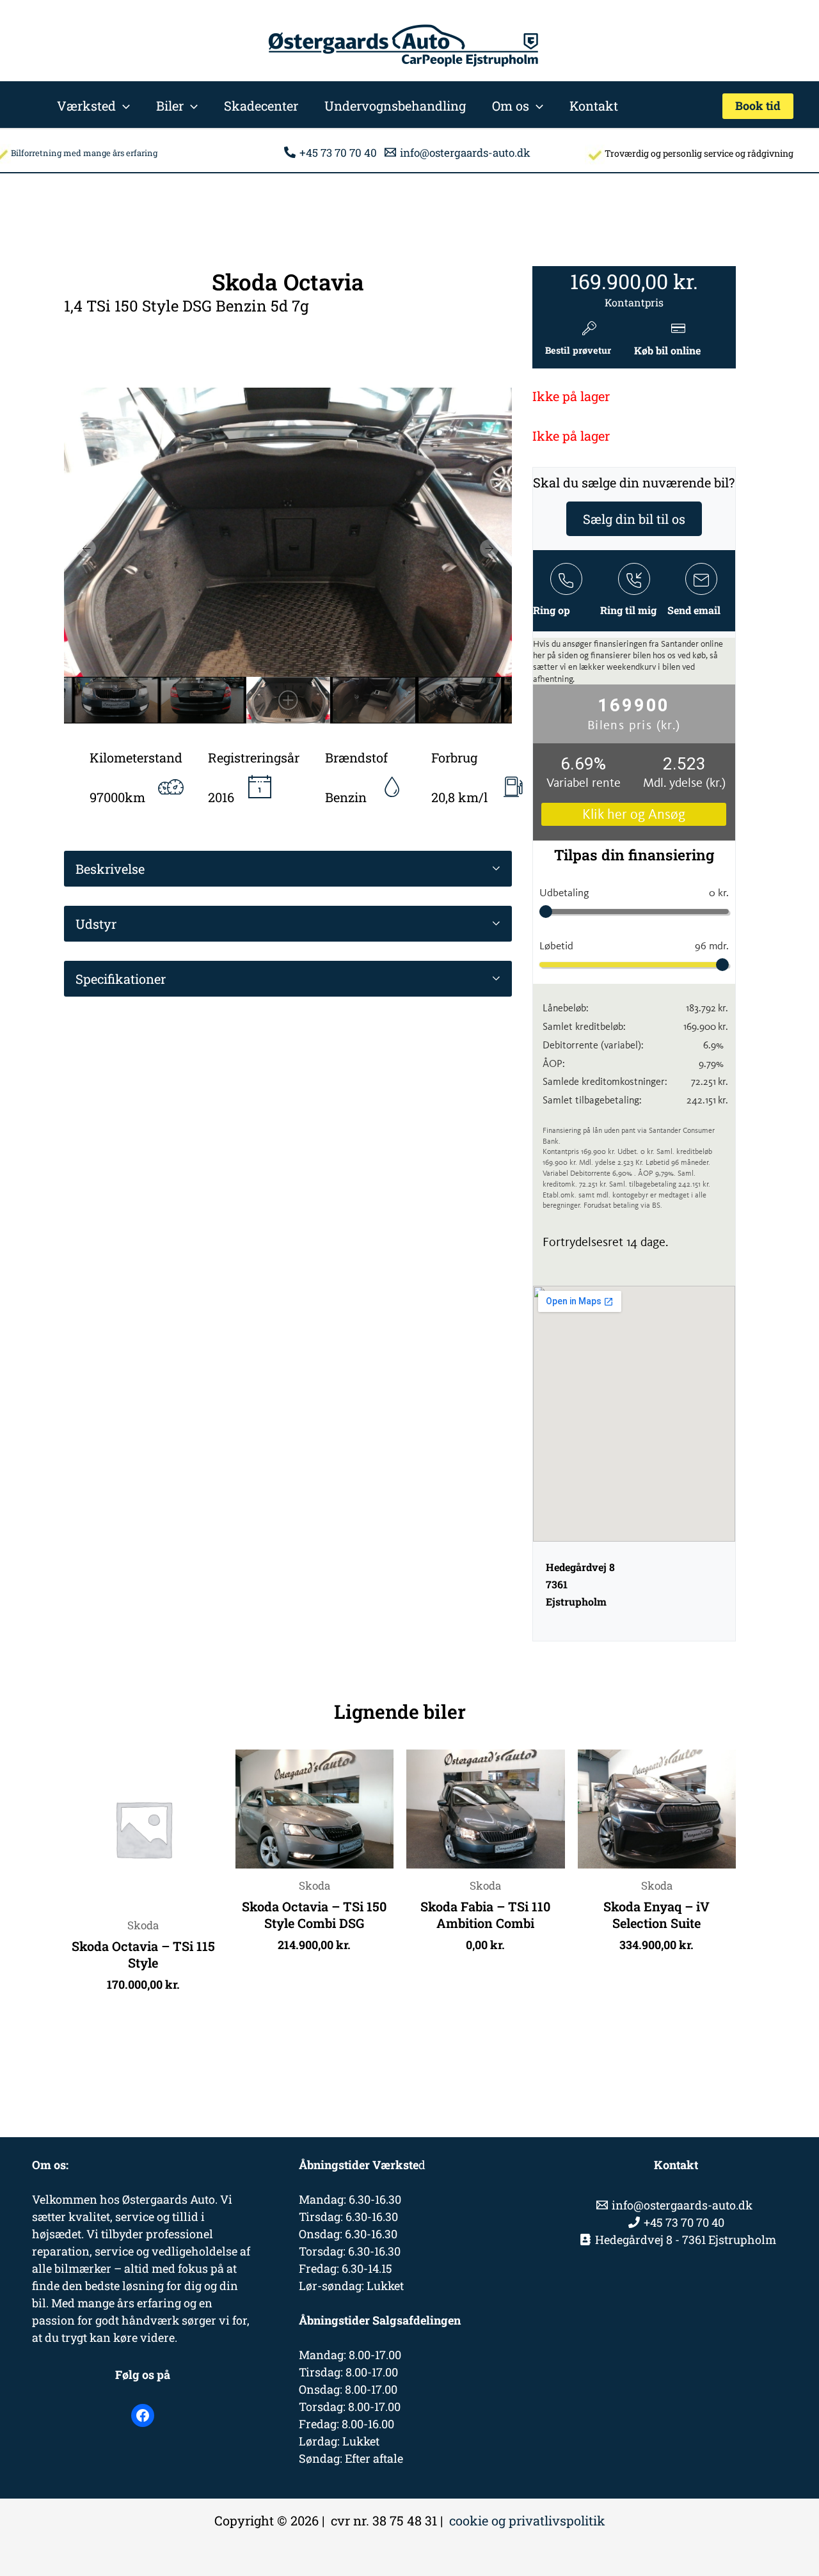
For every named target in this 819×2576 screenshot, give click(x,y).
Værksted (86, 106)
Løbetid (634, 945)
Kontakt (594, 106)
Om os (511, 106)
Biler (170, 106)
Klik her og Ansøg (634, 814)
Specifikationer (121, 979)
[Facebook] (143, 2415)
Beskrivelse (110, 869)
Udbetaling (634, 892)
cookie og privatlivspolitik (527, 2520)
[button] (123, 106)
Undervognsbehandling (395, 106)
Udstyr (96, 924)
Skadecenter (261, 106)
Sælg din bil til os (634, 519)
